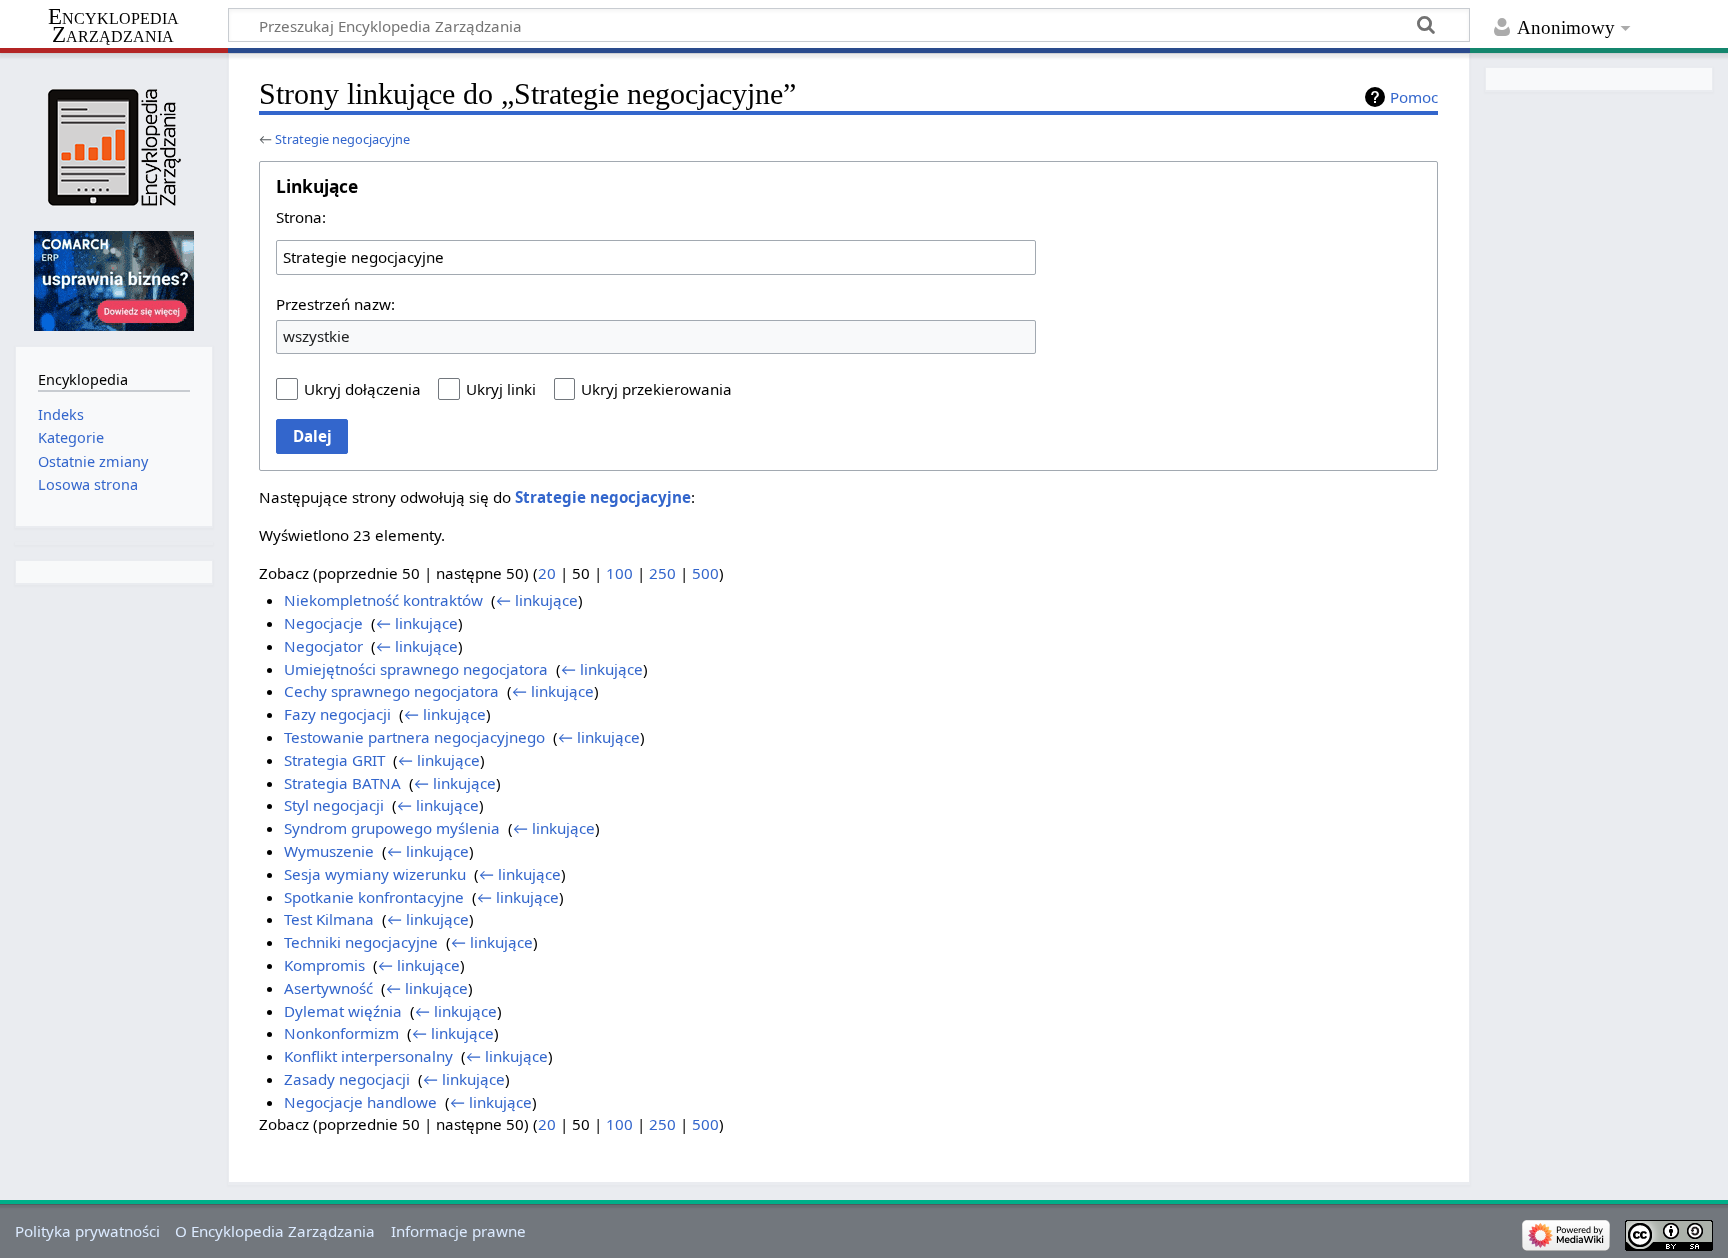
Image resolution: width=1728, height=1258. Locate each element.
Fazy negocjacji (337, 714)
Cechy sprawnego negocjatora (391, 691)
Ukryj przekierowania (656, 389)
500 (705, 573)
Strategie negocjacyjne (342, 139)
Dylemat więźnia (343, 1011)
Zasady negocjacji (347, 1079)
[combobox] (656, 257)
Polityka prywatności (87, 1231)
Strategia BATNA (342, 783)
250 (662, 573)
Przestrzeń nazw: (335, 304)
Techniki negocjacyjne (361, 942)
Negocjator (323, 646)
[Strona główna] (113, 147)
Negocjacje (323, 623)
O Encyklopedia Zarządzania (275, 1231)
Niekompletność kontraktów (383, 600)
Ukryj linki (501, 389)
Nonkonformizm (341, 1033)
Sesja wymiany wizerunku (375, 874)
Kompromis (324, 965)
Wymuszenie (329, 851)
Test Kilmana (329, 919)
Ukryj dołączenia (362, 389)
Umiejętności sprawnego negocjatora (416, 669)
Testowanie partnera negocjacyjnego (414, 737)
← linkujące (537, 600)
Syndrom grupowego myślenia (392, 828)
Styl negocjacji (334, 805)
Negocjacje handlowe (360, 1102)
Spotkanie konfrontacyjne (374, 897)
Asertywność (328, 988)
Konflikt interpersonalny (368, 1056)
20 (547, 573)
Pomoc (1414, 97)
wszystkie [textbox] (316, 336)
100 (619, 573)
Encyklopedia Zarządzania (113, 26)
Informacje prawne (458, 1231)
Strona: (301, 217)
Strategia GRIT (334, 760)
